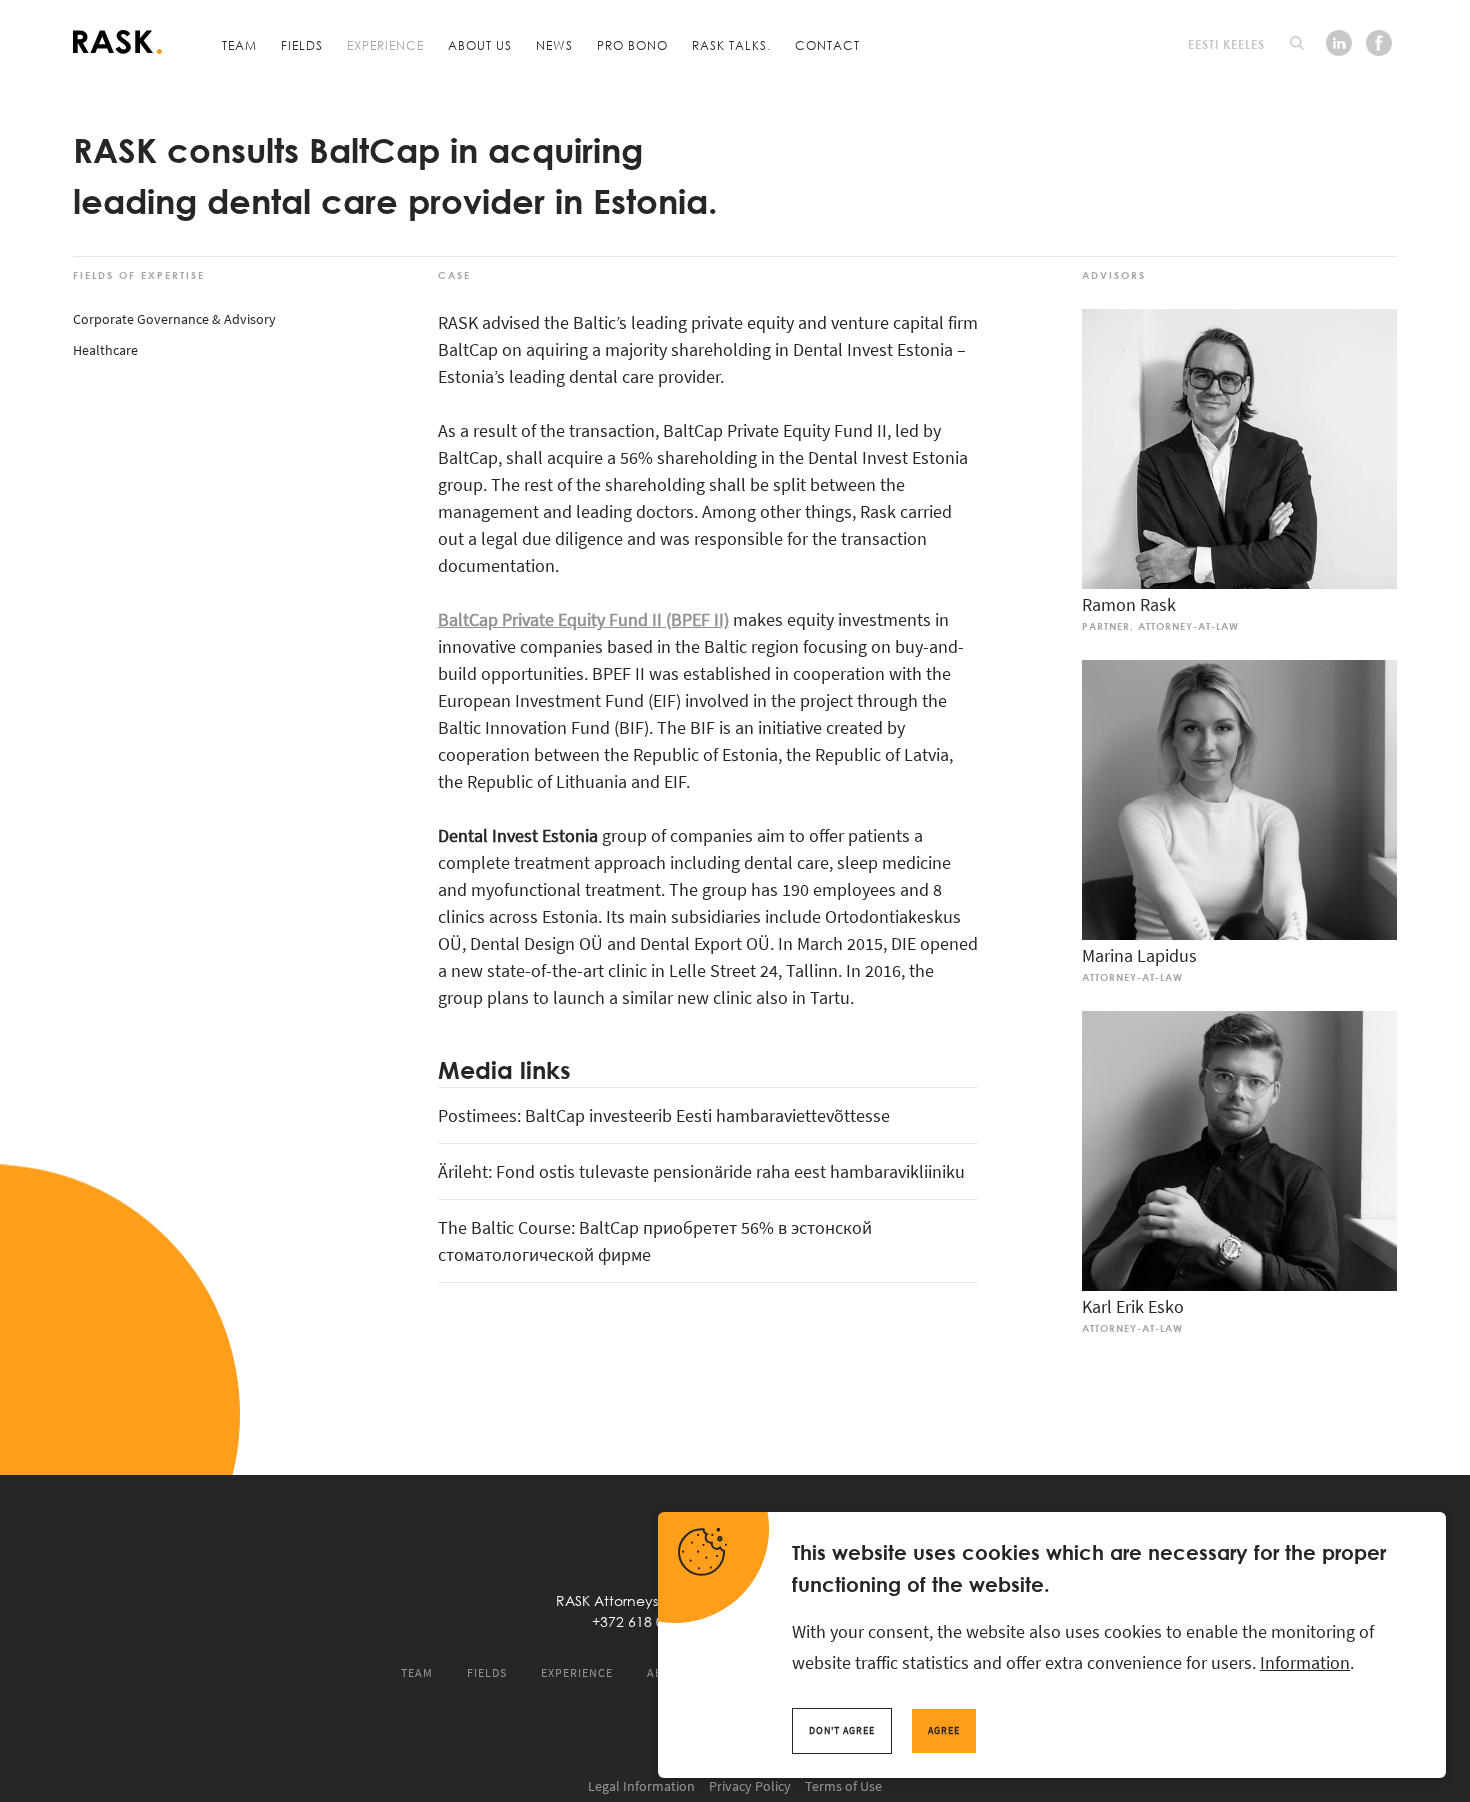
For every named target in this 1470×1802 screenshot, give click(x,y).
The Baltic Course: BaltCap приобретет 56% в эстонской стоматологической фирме (655, 1241)
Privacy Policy (750, 1786)
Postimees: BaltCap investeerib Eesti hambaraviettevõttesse (664, 1115)
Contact (827, 45)
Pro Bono (632, 45)
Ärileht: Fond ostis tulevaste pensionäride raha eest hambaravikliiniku (701, 1171)
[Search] (1297, 43)
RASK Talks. (731, 45)
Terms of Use (843, 1786)
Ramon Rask (1129, 604)
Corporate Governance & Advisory (174, 319)
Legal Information (641, 1786)
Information (1305, 1662)
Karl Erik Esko (1133, 1306)
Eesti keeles (1226, 44)
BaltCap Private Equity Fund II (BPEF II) (583, 619)
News (554, 45)
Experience (385, 45)
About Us (480, 45)
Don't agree (842, 1730)
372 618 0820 (644, 1622)
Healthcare (105, 350)
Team (239, 45)
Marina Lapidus (1139, 955)
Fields (302, 45)
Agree (944, 1730)
